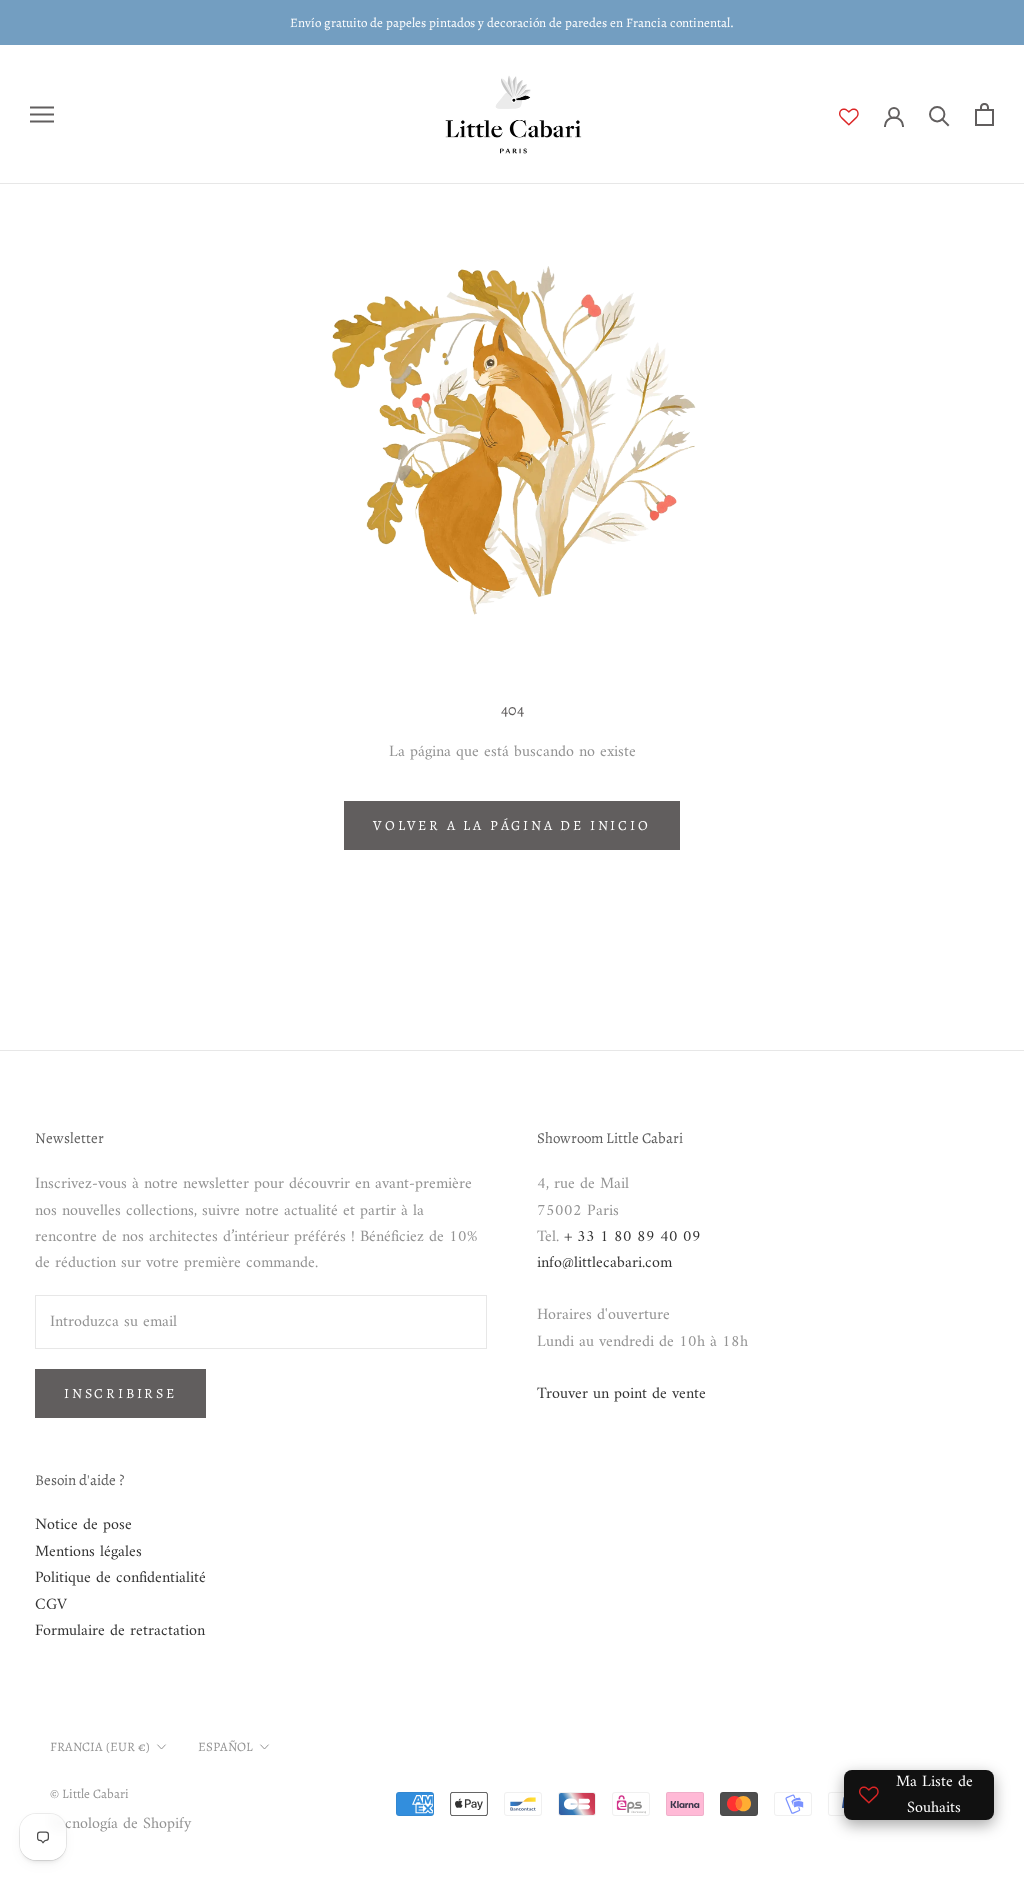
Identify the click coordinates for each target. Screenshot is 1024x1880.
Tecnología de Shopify (120, 1824)
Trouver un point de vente (621, 1394)
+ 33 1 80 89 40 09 (632, 1237)
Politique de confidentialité (120, 1578)
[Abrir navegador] (42, 114)
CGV (51, 1605)
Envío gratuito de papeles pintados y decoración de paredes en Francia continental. (512, 22)
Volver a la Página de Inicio (511, 825)
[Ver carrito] (984, 114)
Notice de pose (83, 1525)
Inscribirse (120, 1393)
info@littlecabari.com (604, 1263)
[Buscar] (939, 114)
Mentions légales (88, 1552)
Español (225, 1746)
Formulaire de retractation (120, 1631)
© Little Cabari (89, 1793)
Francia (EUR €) (100, 1746)
